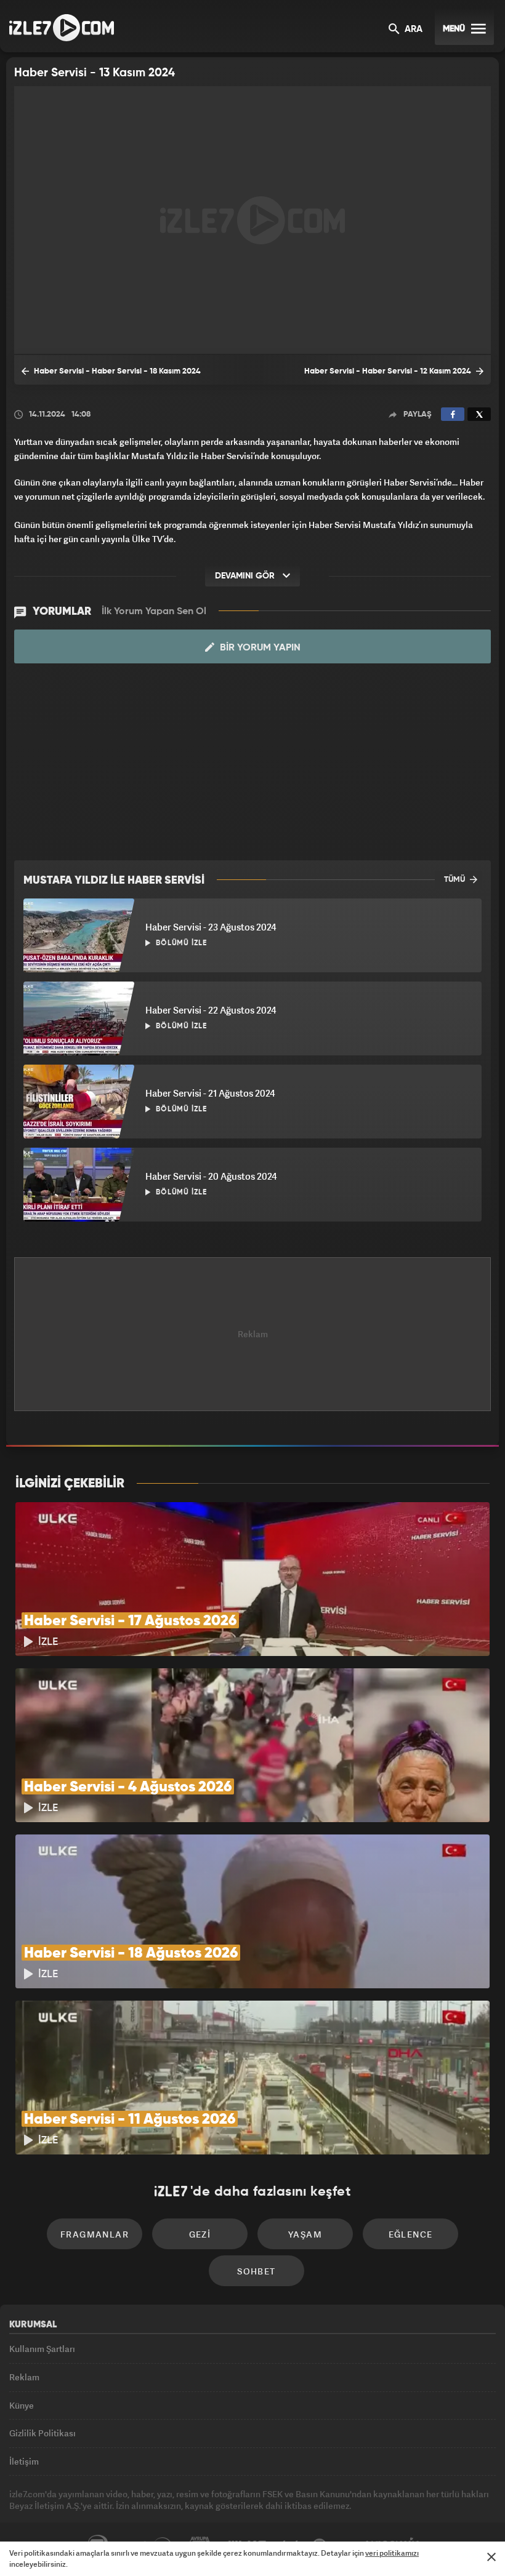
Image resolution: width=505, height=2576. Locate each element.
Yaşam (305, 2234)
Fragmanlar (95, 2234)
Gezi (200, 2234)
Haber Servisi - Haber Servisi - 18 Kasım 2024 (116, 371)
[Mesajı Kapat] (491, 2557)
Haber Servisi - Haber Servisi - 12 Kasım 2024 (389, 371)
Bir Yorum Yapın (259, 648)
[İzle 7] (62, 28)
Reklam (24, 2377)
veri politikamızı (392, 2553)
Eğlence (411, 2234)
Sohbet (256, 2271)
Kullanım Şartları (42, 2349)
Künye (22, 2405)
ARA (412, 30)
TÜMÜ (455, 880)
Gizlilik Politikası (42, 2433)
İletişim (24, 2461)
